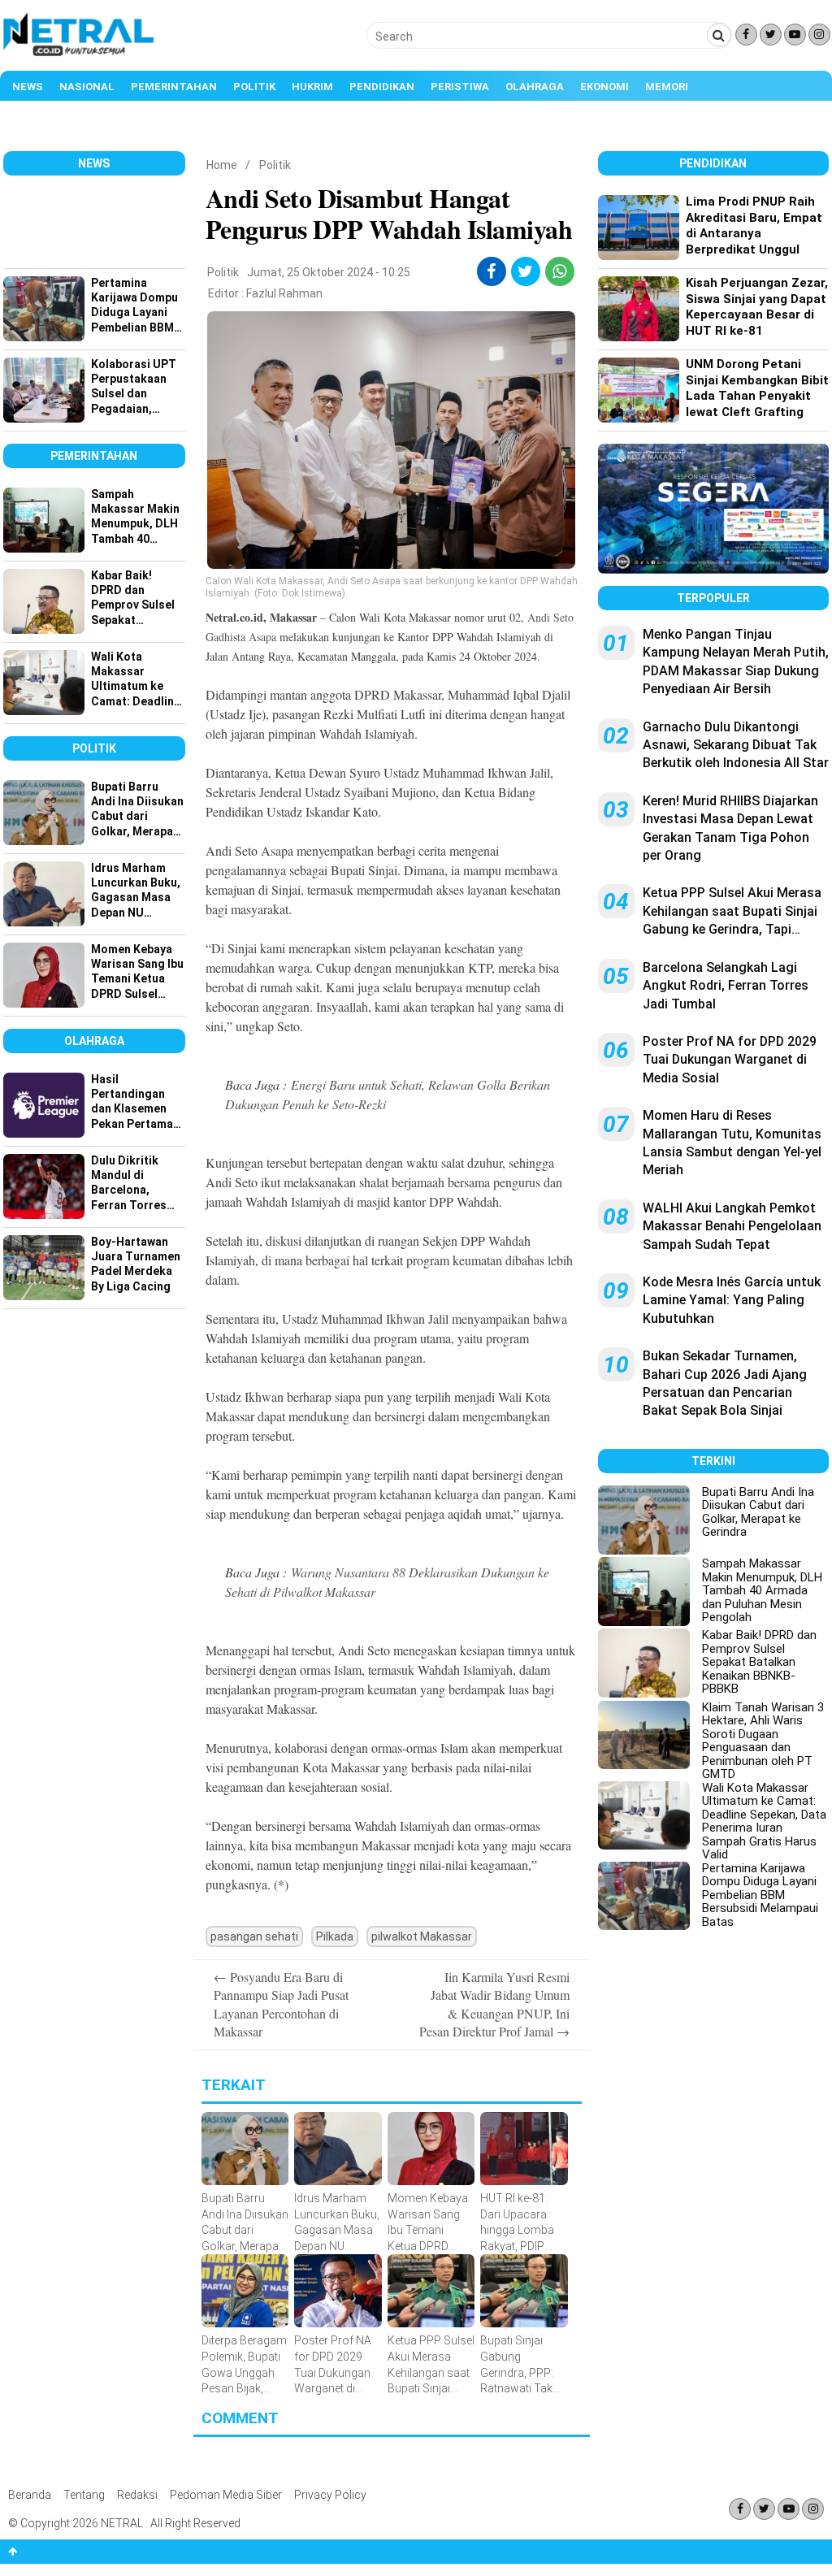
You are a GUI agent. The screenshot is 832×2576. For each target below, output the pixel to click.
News (28, 87)
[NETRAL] (79, 54)
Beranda (30, 2495)
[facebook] (491, 271)
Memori (667, 87)
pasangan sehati (254, 1936)
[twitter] (525, 271)
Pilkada (335, 1936)
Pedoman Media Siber (226, 2495)
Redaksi (137, 2495)
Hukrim (312, 87)
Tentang (84, 2495)
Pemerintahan (174, 87)
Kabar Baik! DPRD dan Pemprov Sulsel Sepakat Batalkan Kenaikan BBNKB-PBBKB (759, 1662)
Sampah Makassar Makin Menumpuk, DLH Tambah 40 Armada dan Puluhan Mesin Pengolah (762, 1590)
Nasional (87, 87)
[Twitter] (771, 35)
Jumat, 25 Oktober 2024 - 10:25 (329, 272)
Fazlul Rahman (284, 293)
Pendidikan (382, 87)
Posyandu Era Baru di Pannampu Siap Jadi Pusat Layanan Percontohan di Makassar (281, 2004)
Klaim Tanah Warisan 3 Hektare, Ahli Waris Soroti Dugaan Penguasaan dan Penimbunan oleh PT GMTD (763, 1741)
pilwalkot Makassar (422, 1936)
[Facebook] (746, 35)
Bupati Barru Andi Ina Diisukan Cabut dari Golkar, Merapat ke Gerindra (758, 1512)
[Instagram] (819, 35)
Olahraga (535, 87)
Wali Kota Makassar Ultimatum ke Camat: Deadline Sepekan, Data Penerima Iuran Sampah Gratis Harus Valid (764, 1821)
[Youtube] (795, 35)
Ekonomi (604, 87)
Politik (254, 87)
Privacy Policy (330, 2495)
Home (222, 165)
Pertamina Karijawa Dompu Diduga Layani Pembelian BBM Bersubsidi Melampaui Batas (760, 1895)
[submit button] (719, 35)
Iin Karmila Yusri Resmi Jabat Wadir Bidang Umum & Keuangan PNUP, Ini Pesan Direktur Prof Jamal (494, 2004)
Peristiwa (460, 87)
